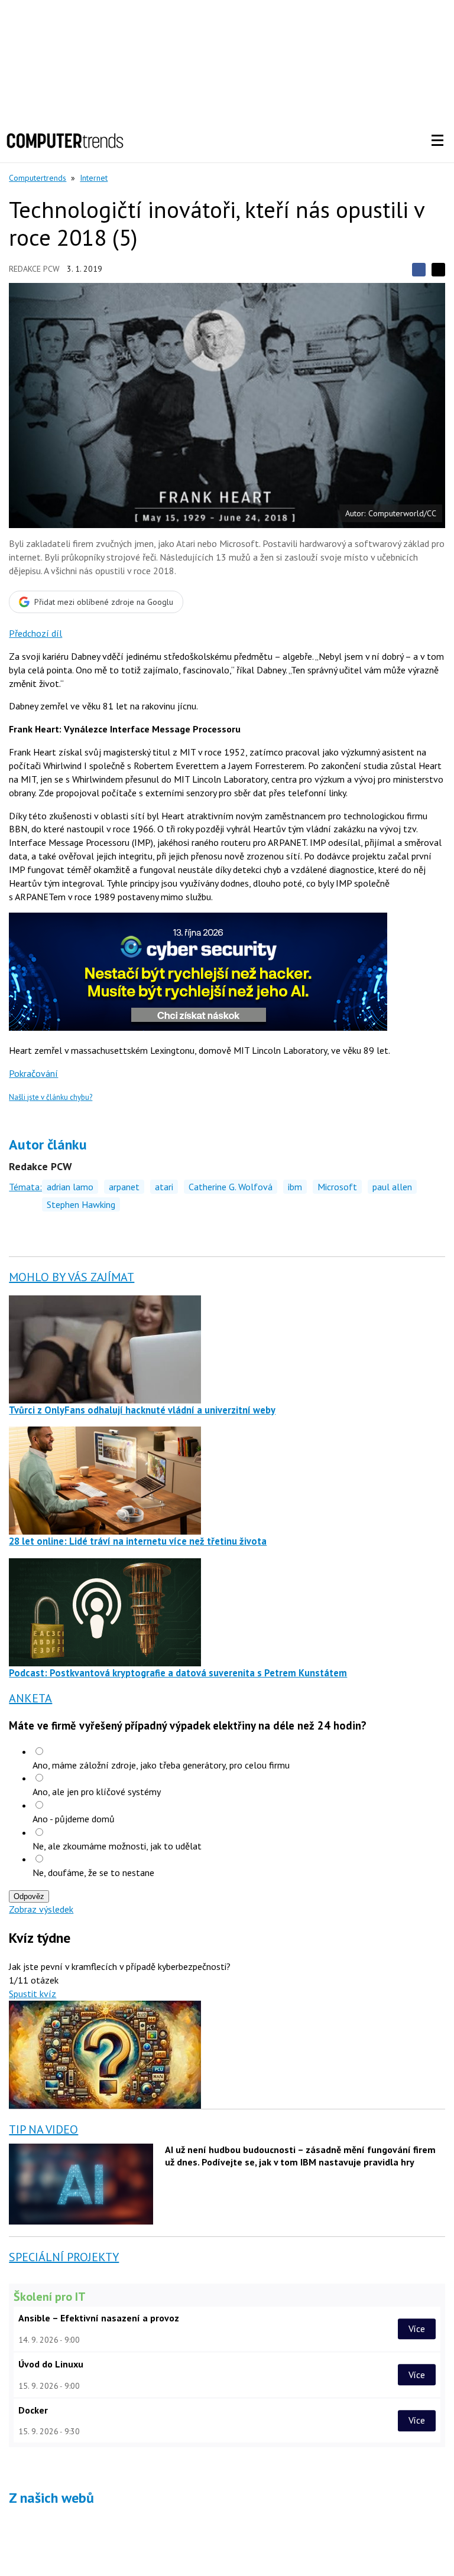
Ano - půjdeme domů (74, 1819)
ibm (295, 1187)
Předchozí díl (35, 633)
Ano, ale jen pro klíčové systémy (97, 1792)
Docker (33, 2410)
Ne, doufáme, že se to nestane (93, 1872)
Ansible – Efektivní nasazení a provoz (99, 2318)
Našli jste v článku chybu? (51, 1097)
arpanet (124, 1187)
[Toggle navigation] (437, 141)
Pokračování (33, 1073)
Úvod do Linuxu (51, 2364)
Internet (94, 178)
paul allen (392, 1187)
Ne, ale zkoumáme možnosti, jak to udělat (117, 1846)
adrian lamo (70, 1187)
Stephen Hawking (81, 1204)
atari (164, 1187)
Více (417, 2329)
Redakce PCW (34, 269)
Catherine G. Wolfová (231, 1187)
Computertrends (38, 178)
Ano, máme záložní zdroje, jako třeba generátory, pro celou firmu (161, 1765)
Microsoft (337, 1187)
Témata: (25, 1187)
